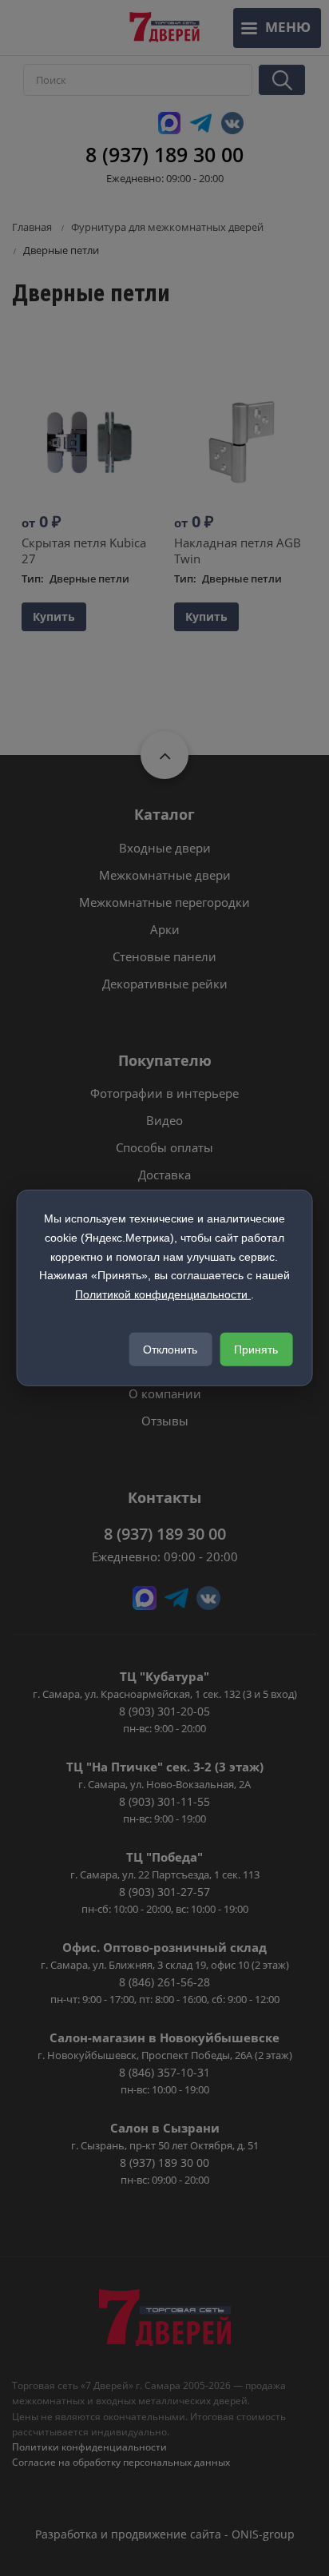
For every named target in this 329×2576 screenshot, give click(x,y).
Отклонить (170, 1350)
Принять (256, 1350)
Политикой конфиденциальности (163, 1294)
